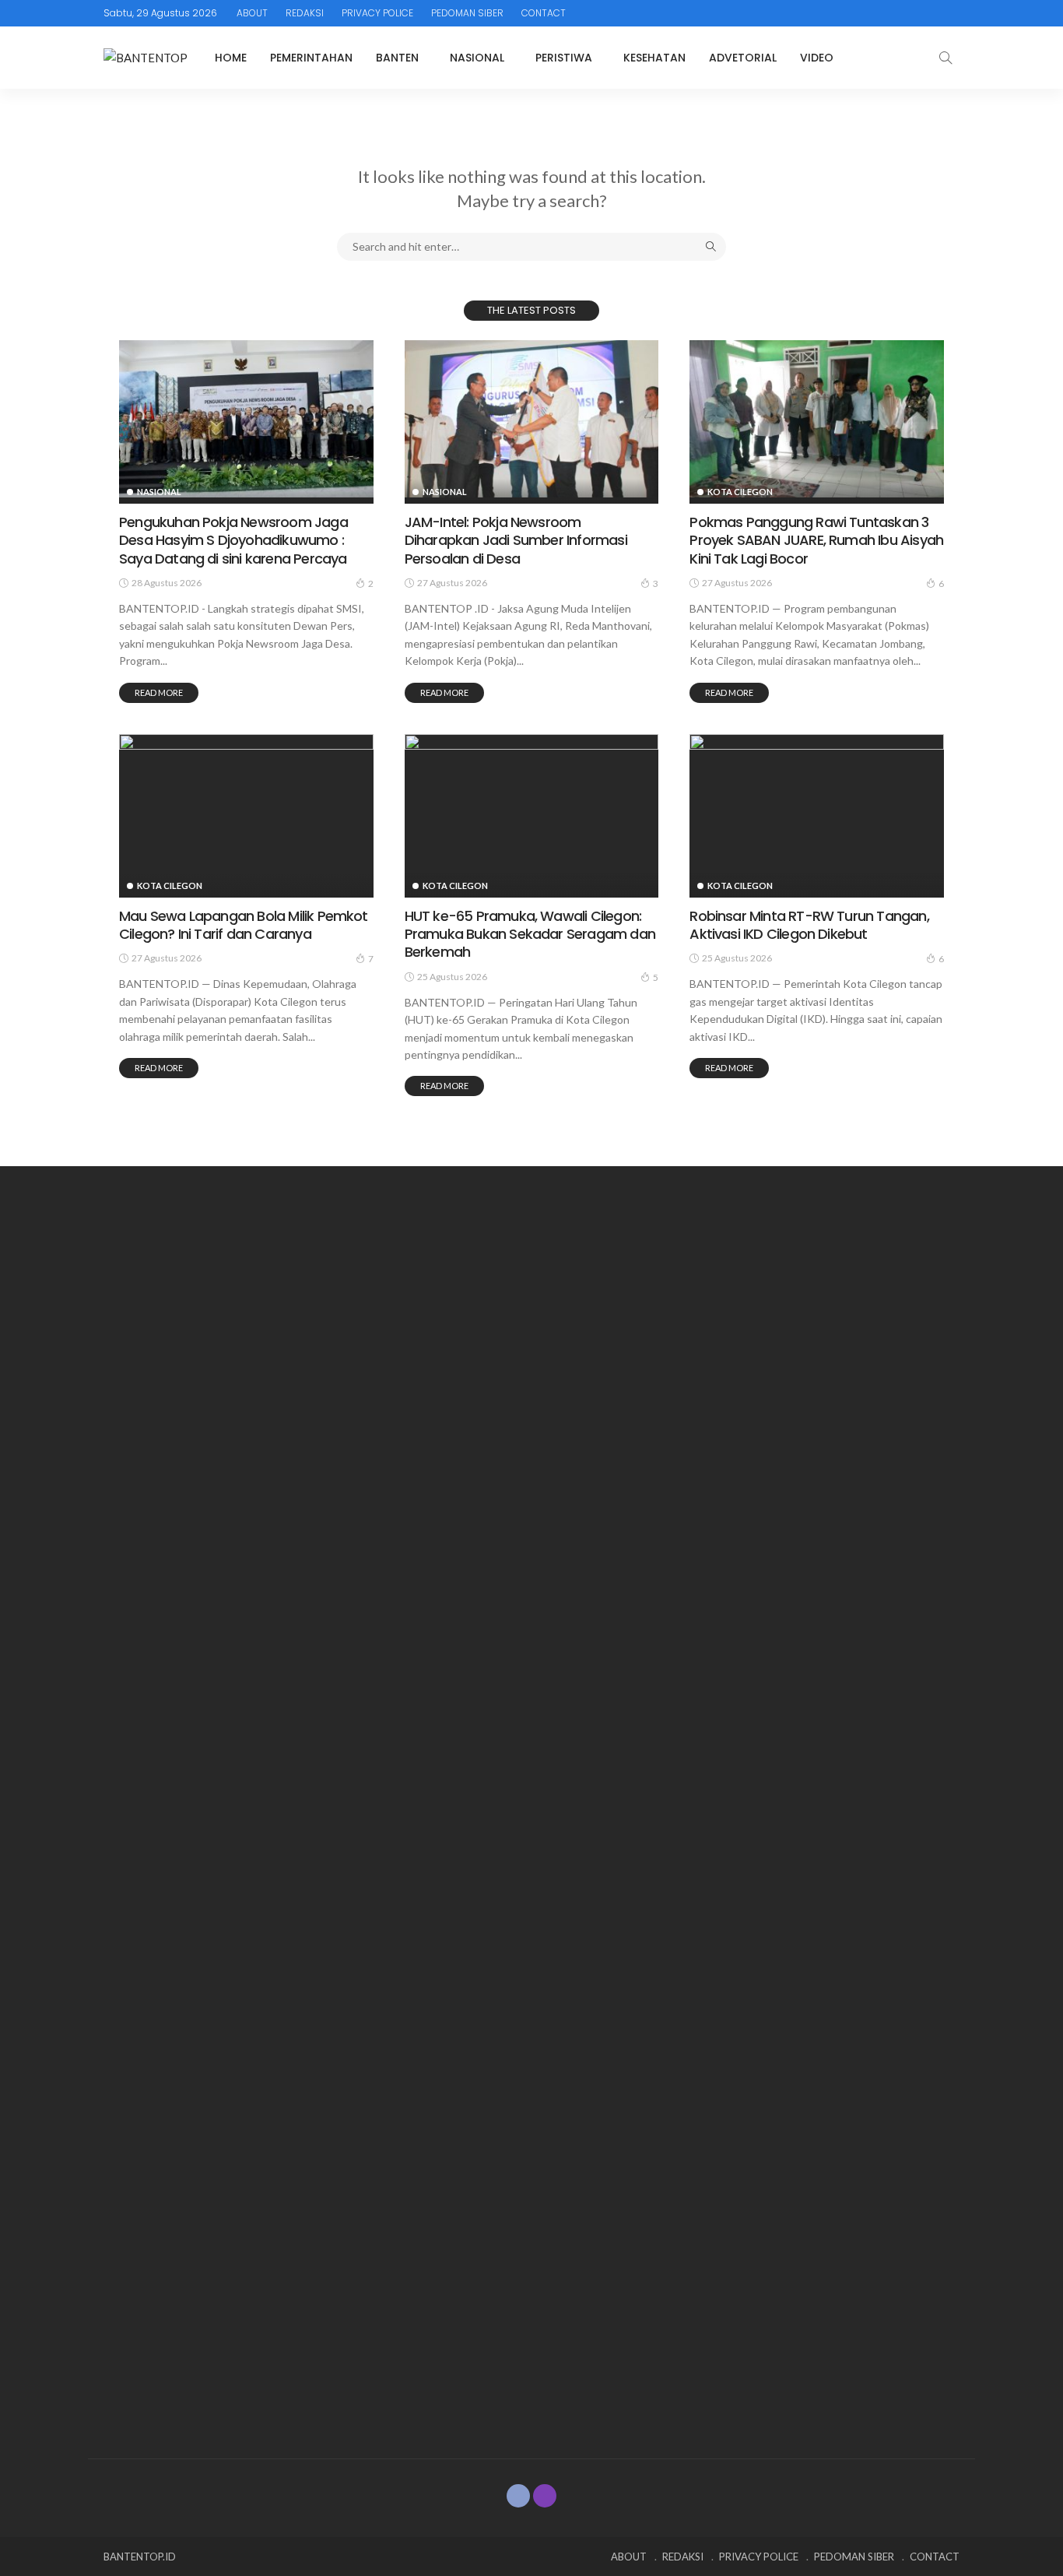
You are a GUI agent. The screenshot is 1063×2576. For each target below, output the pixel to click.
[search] (945, 58)
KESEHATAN (654, 58)
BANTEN (397, 58)
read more (159, 692)
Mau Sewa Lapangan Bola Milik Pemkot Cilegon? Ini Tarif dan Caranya (244, 925)
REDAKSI (305, 13)
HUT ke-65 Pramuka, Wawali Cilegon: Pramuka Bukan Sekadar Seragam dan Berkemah (530, 934)
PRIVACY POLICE (377, 13)
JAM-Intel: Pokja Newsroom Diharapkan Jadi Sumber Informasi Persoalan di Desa (516, 540)
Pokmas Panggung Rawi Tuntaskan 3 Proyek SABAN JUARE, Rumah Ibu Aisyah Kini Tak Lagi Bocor (816, 540)
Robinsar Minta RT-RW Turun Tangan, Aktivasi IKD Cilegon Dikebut (809, 925)
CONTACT (544, 13)
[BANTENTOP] (146, 58)
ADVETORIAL (743, 58)
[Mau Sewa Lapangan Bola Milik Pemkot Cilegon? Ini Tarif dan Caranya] (246, 813)
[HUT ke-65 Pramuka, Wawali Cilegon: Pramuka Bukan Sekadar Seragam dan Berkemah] (532, 813)
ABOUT (252, 13)
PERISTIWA (564, 58)
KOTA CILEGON (740, 492)
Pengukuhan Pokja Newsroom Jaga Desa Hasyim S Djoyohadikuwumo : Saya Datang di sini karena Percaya (233, 540)
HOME (231, 58)
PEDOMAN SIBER (467, 13)
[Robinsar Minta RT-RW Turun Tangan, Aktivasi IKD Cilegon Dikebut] (817, 813)
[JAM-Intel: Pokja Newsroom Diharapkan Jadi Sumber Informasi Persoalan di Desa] (532, 419)
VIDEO (817, 58)
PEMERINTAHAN (311, 58)
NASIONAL (477, 58)
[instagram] (545, 2496)
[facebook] (518, 2496)
